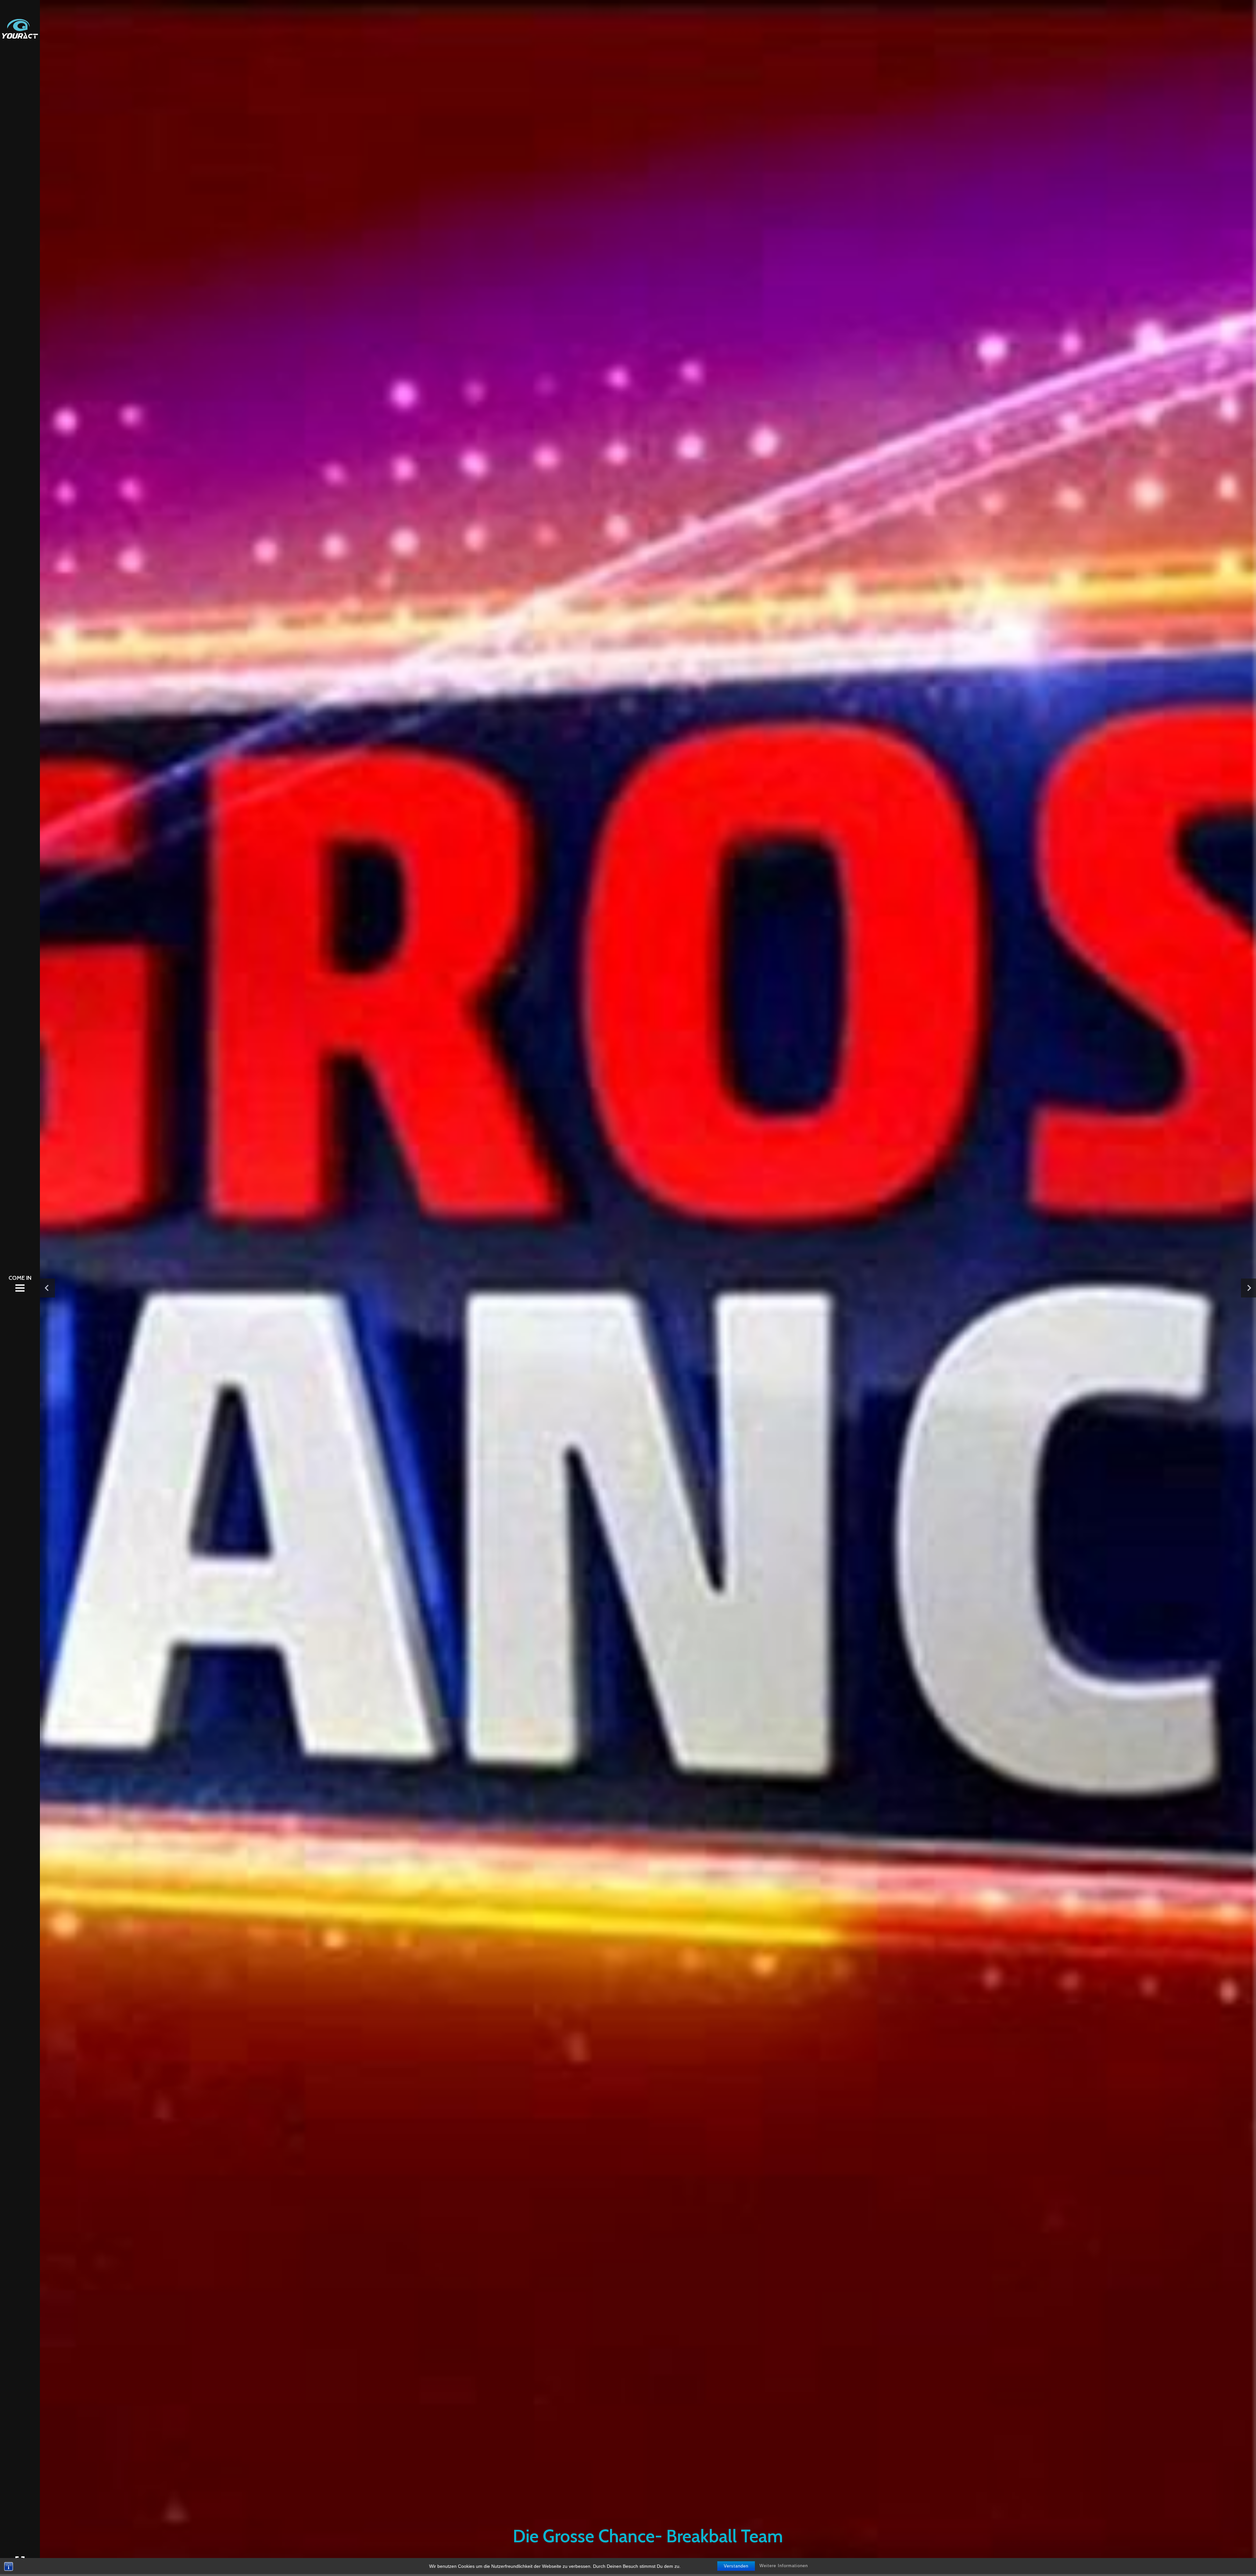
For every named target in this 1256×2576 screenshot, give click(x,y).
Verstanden (736, 2566)
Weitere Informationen (784, 2566)
